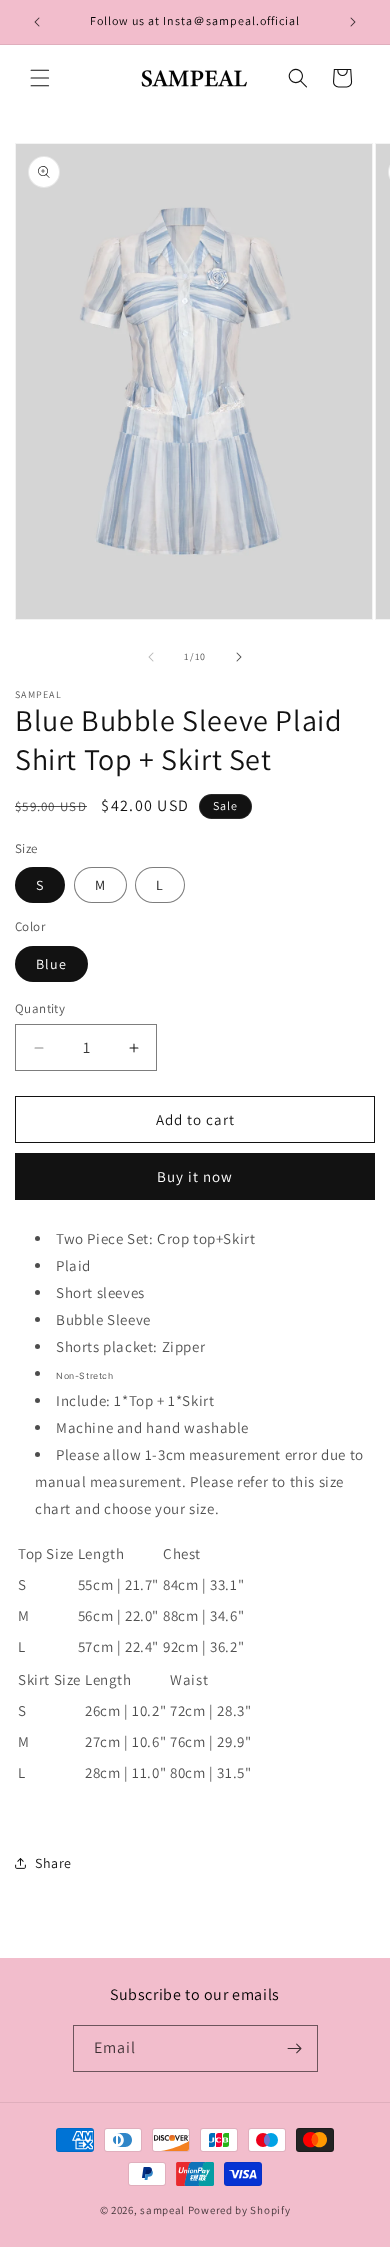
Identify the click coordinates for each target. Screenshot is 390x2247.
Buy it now (195, 1176)
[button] (40, 78)
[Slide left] (151, 657)
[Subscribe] (295, 2048)
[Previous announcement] (37, 22)
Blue (51, 964)
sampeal (162, 2210)
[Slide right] (239, 657)
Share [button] (53, 1863)
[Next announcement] (353, 22)
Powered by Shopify (239, 2210)
